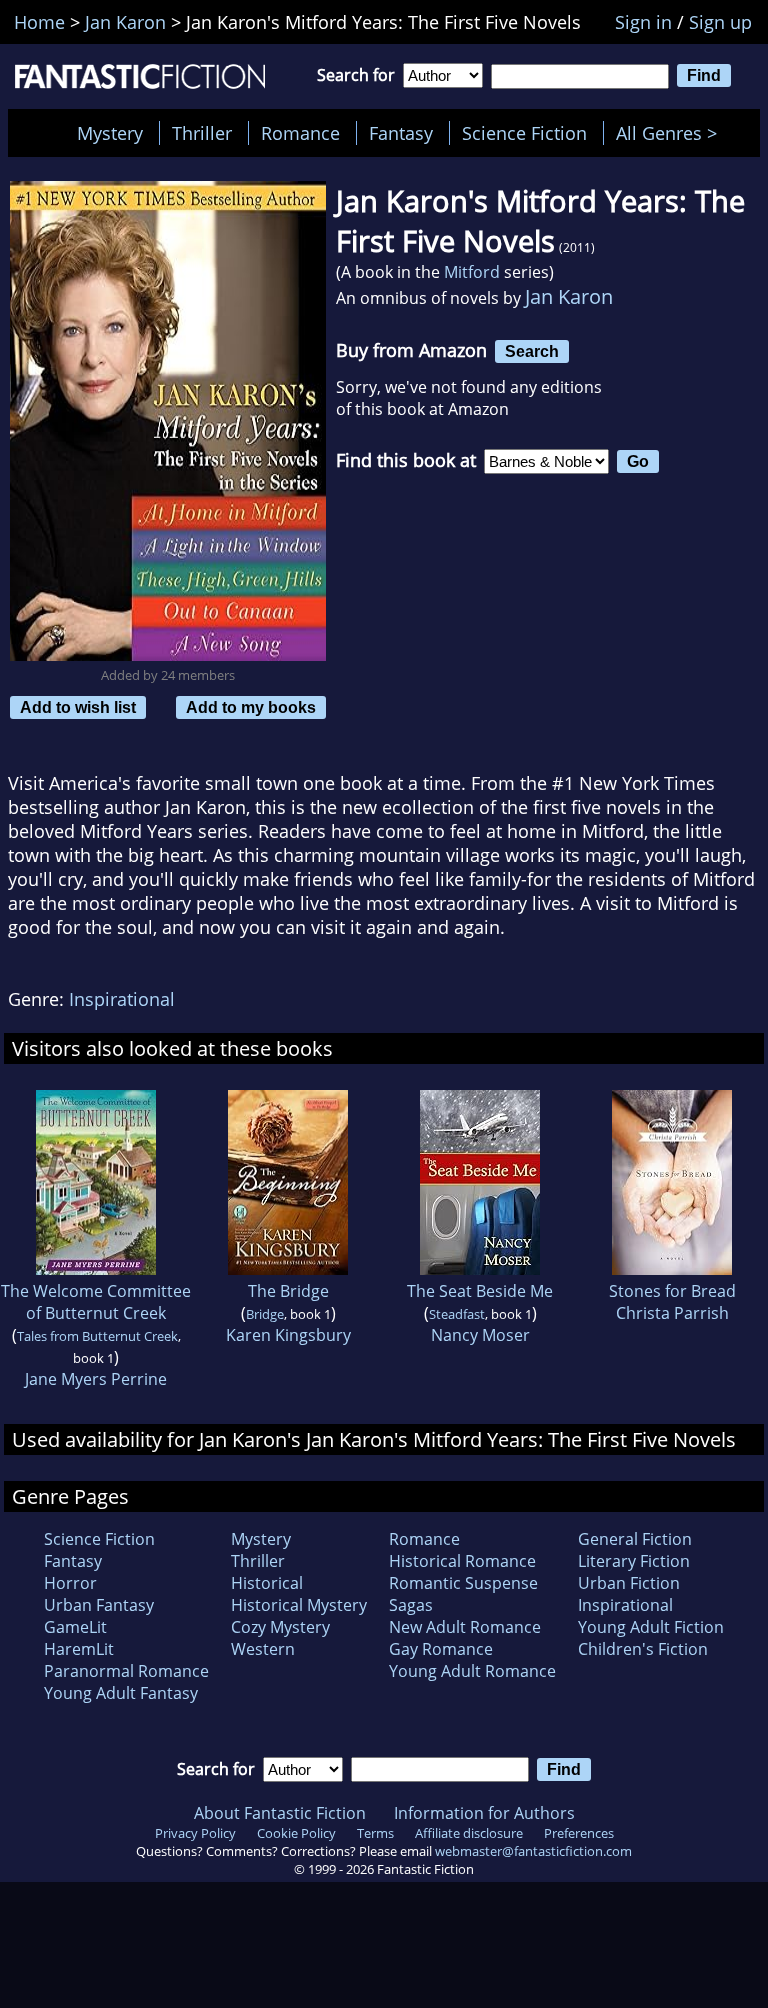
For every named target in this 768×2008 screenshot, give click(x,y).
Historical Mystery (299, 1605)
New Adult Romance (465, 1627)
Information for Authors (484, 1813)
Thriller (202, 133)
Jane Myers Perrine (96, 1379)
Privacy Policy (195, 1833)
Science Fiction (524, 133)
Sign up (720, 22)
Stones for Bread (672, 1291)
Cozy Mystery (280, 1627)
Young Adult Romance (472, 1671)
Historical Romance (462, 1561)
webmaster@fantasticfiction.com (533, 1851)
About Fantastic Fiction (280, 1813)
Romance (300, 133)
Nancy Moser (480, 1335)
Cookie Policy (296, 1833)
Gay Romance (441, 1649)
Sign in (643, 22)
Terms (375, 1833)
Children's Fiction (643, 1649)
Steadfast (457, 1314)
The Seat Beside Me (480, 1291)
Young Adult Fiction (651, 1627)
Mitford (472, 272)
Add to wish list (78, 707)
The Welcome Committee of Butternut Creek (96, 1302)
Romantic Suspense (463, 1583)
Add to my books (251, 707)
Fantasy (401, 133)
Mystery (110, 133)
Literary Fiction (634, 1561)
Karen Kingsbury (288, 1335)
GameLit (75, 1627)
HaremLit (79, 1649)
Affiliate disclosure (469, 1833)
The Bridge (288, 1291)
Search (532, 351)
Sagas (411, 1605)
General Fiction (635, 1539)
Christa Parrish (672, 1313)
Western (263, 1649)
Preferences (579, 1833)
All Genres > (671, 133)
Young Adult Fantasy (121, 1693)
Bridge (265, 1314)
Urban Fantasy (99, 1605)
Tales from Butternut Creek (97, 1336)
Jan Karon (569, 296)
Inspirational (122, 999)
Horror (70, 1583)
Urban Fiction (629, 1583)
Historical (267, 1583)
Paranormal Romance (126, 1671)
